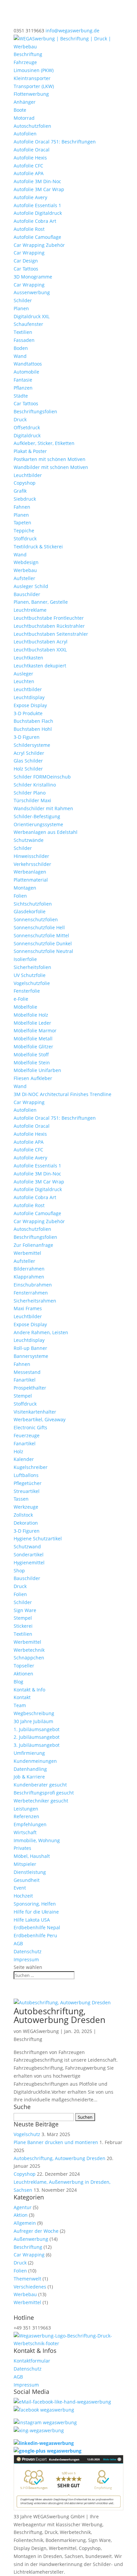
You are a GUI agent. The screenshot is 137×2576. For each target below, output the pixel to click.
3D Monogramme (33, 277)
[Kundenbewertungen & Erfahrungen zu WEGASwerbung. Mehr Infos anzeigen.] (68, 2508)
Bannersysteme (31, 1356)
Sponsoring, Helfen (35, 1904)
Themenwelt (27, 2279)
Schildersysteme (32, 745)
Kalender (24, 1459)
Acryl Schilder (29, 753)
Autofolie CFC (28, 166)
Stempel (23, 1396)
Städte (21, 396)
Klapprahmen (29, 1277)
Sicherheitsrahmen (35, 1301)
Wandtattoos (28, 364)
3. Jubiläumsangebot (37, 1745)
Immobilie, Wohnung (37, 1840)
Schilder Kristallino (35, 785)
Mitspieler (25, 1864)
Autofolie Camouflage (37, 237)
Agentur (23, 2207)
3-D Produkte (28, 713)
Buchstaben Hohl (33, 729)
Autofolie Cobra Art (35, 221)
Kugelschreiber (31, 1467)
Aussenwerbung (32, 292)
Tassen (21, 1499)
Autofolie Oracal (32, 150)
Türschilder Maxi (32, 800)
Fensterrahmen (31, 1293)
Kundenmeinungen (35, 1761)
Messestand (27, 1372)
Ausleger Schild (31, 586)
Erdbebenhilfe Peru (35, 1935)
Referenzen (26, 1816)
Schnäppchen (29, 1658)
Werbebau (25, 570)
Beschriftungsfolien (35, 411)
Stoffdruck (25, 539)
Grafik (20, 491)
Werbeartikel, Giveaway (40, 1419)
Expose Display (30, 705)
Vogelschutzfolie (32, 983)
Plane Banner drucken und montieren (56, 2142)
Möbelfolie (25, 1007)
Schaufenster (28, 324)
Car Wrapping (29, 253)
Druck (20, 419)
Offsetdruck (27, 427)
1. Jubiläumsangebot (37, 1729)
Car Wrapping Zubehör (39, 245)
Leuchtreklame (30, 610)
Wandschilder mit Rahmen (43, 808)
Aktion (21, 2215)
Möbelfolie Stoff (31, 1055)
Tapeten (22, 523)
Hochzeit (23, 1896)
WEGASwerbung (41, 2031)
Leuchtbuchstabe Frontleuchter (49, 618)
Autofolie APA (29, 173)
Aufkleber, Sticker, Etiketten (44, 443)
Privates (22, 1848)
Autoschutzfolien (32, 126)
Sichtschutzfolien (33, 904)
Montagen (25, 888)
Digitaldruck (27, 435)
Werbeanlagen (30, 872)
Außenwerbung (31, 2239)
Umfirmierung (29, 1753)
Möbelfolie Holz (31, 1015)
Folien (20, 896)
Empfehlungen (30, 1824)
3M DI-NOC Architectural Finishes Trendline (63, 1094)
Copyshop (25, 483)
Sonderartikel (29, 1555)
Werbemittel (27, 1253)
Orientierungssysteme (38, 824)
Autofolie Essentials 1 (37, 205)
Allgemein (25, 2223)
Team (20, 1705)
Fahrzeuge (25, 62)
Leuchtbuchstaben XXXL (40, 650)
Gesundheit (27, 1880)
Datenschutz (28, 1951)
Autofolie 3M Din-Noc (37, 181)
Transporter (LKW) (34, 86)
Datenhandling (30, 1769)
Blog (18, 1682)
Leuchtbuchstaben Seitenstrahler (51, 634)
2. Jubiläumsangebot (37, 1737)
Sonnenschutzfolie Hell (39, 927)
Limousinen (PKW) (34, 70)
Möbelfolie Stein (32, 1063)
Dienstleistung (30, 1872)
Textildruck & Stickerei (38, 547)
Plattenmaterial (31, 880)
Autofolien (25, 134)
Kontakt (22, 1697)
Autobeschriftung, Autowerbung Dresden (60, 2015)
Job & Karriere (29, 1777)
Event (20, 1888)
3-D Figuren (27, 737)
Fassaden (24, 340)
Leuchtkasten (28, 658)
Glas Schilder (28, 761)
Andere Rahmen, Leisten (41, 1332)
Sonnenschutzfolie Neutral (43, 951)
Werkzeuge (26, 1507)
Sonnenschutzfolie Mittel (41, 935)
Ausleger (23, 674)
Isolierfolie (25, 959)
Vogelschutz (27, 2134)
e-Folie (21, 999)
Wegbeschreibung (34, 1713)
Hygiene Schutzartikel (38, 1538)
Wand (20, 356)
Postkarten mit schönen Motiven (50, 459)
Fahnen (22, 507)
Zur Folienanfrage (33, 1245)
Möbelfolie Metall (33, 1039)
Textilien (23, 332)
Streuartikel (27, 1491)
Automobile (26, 372)
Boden (21, 348)
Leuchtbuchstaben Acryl (41, 642)
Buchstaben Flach (33, 721)
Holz (18, 1451)
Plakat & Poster (30, 451)
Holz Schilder (28, 769)
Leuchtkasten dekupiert (40, 666)
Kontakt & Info (29, 1690)
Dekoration (26, 1523)
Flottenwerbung (31, 94)
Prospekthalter (30, 1388)
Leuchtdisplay (29, 697)
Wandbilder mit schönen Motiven (51, 467)
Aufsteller (24, 578)
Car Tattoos (26, 269)
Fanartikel (25, 1380)
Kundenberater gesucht (40, 1785)
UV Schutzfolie (30, 975)
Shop (19, 1571)
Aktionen (23, 1674)
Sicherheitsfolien (32, 967)
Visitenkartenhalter (35, 1412)
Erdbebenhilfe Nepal (37, 1927)
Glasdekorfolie (30, 911)
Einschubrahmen (33, 1285)
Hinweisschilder (31, 856)
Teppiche (24, 531)
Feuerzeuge (27, 1435)
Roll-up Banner (30, 1348)
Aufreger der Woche (36, 2231)
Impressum (26, 1959)
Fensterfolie (27, 991)
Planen (21, 308)
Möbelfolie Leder (32, 1023)
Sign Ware (25, 1610)
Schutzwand (27, 1547)
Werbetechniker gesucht (41, 1801)
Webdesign (26, 562)
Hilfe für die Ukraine (36, 1912)
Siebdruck (25, 499)
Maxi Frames (28, 1308)
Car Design (26, 261)
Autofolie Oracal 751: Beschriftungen (55, 142)
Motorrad (24, 118)
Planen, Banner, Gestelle (41, 602)
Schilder (23, 300)
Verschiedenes (30, 2287)
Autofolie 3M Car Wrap (39, 189)
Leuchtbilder (28, 475)
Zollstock (23, 1515)
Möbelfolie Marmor (35, 1031)
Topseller (24, 1666)
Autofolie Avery (30, 197)
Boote (20, 110)
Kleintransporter (32, 78)
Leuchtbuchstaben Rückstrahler (49, 626)
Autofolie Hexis (30, 158)
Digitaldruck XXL (32, 316)
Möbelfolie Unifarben (37, 1070)
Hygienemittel (29, 1563)
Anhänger (25, 102)
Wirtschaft (25, 1832)
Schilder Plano (30, 793)
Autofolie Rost (29, 229)
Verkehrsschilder (32, 864)
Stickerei (23, 1626)
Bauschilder (27, 594)
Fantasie (23, 380)
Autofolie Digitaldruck (38, 213)
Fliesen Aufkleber (33, 1078)
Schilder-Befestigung (37, 816)
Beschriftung (28, 54)
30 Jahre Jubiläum (33, 1721)
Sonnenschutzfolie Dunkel (43, 943)
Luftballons (26, 1475)
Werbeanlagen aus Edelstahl (46, 832)
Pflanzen (23, 388)
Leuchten (24, 681)
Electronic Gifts (30, 1427)
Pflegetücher (28, 1483)
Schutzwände (29, 840)
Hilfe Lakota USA (32, 1920)
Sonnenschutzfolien (36, 919)
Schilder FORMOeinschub (42, 777)
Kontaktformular (32, 2361)
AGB (18, 1943)
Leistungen (26, 1809)
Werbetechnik (29, 1650)
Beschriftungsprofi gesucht (44, 1793)
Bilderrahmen (29, 1269)
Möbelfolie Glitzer (33, 1047)
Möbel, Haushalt (32, 1856)
